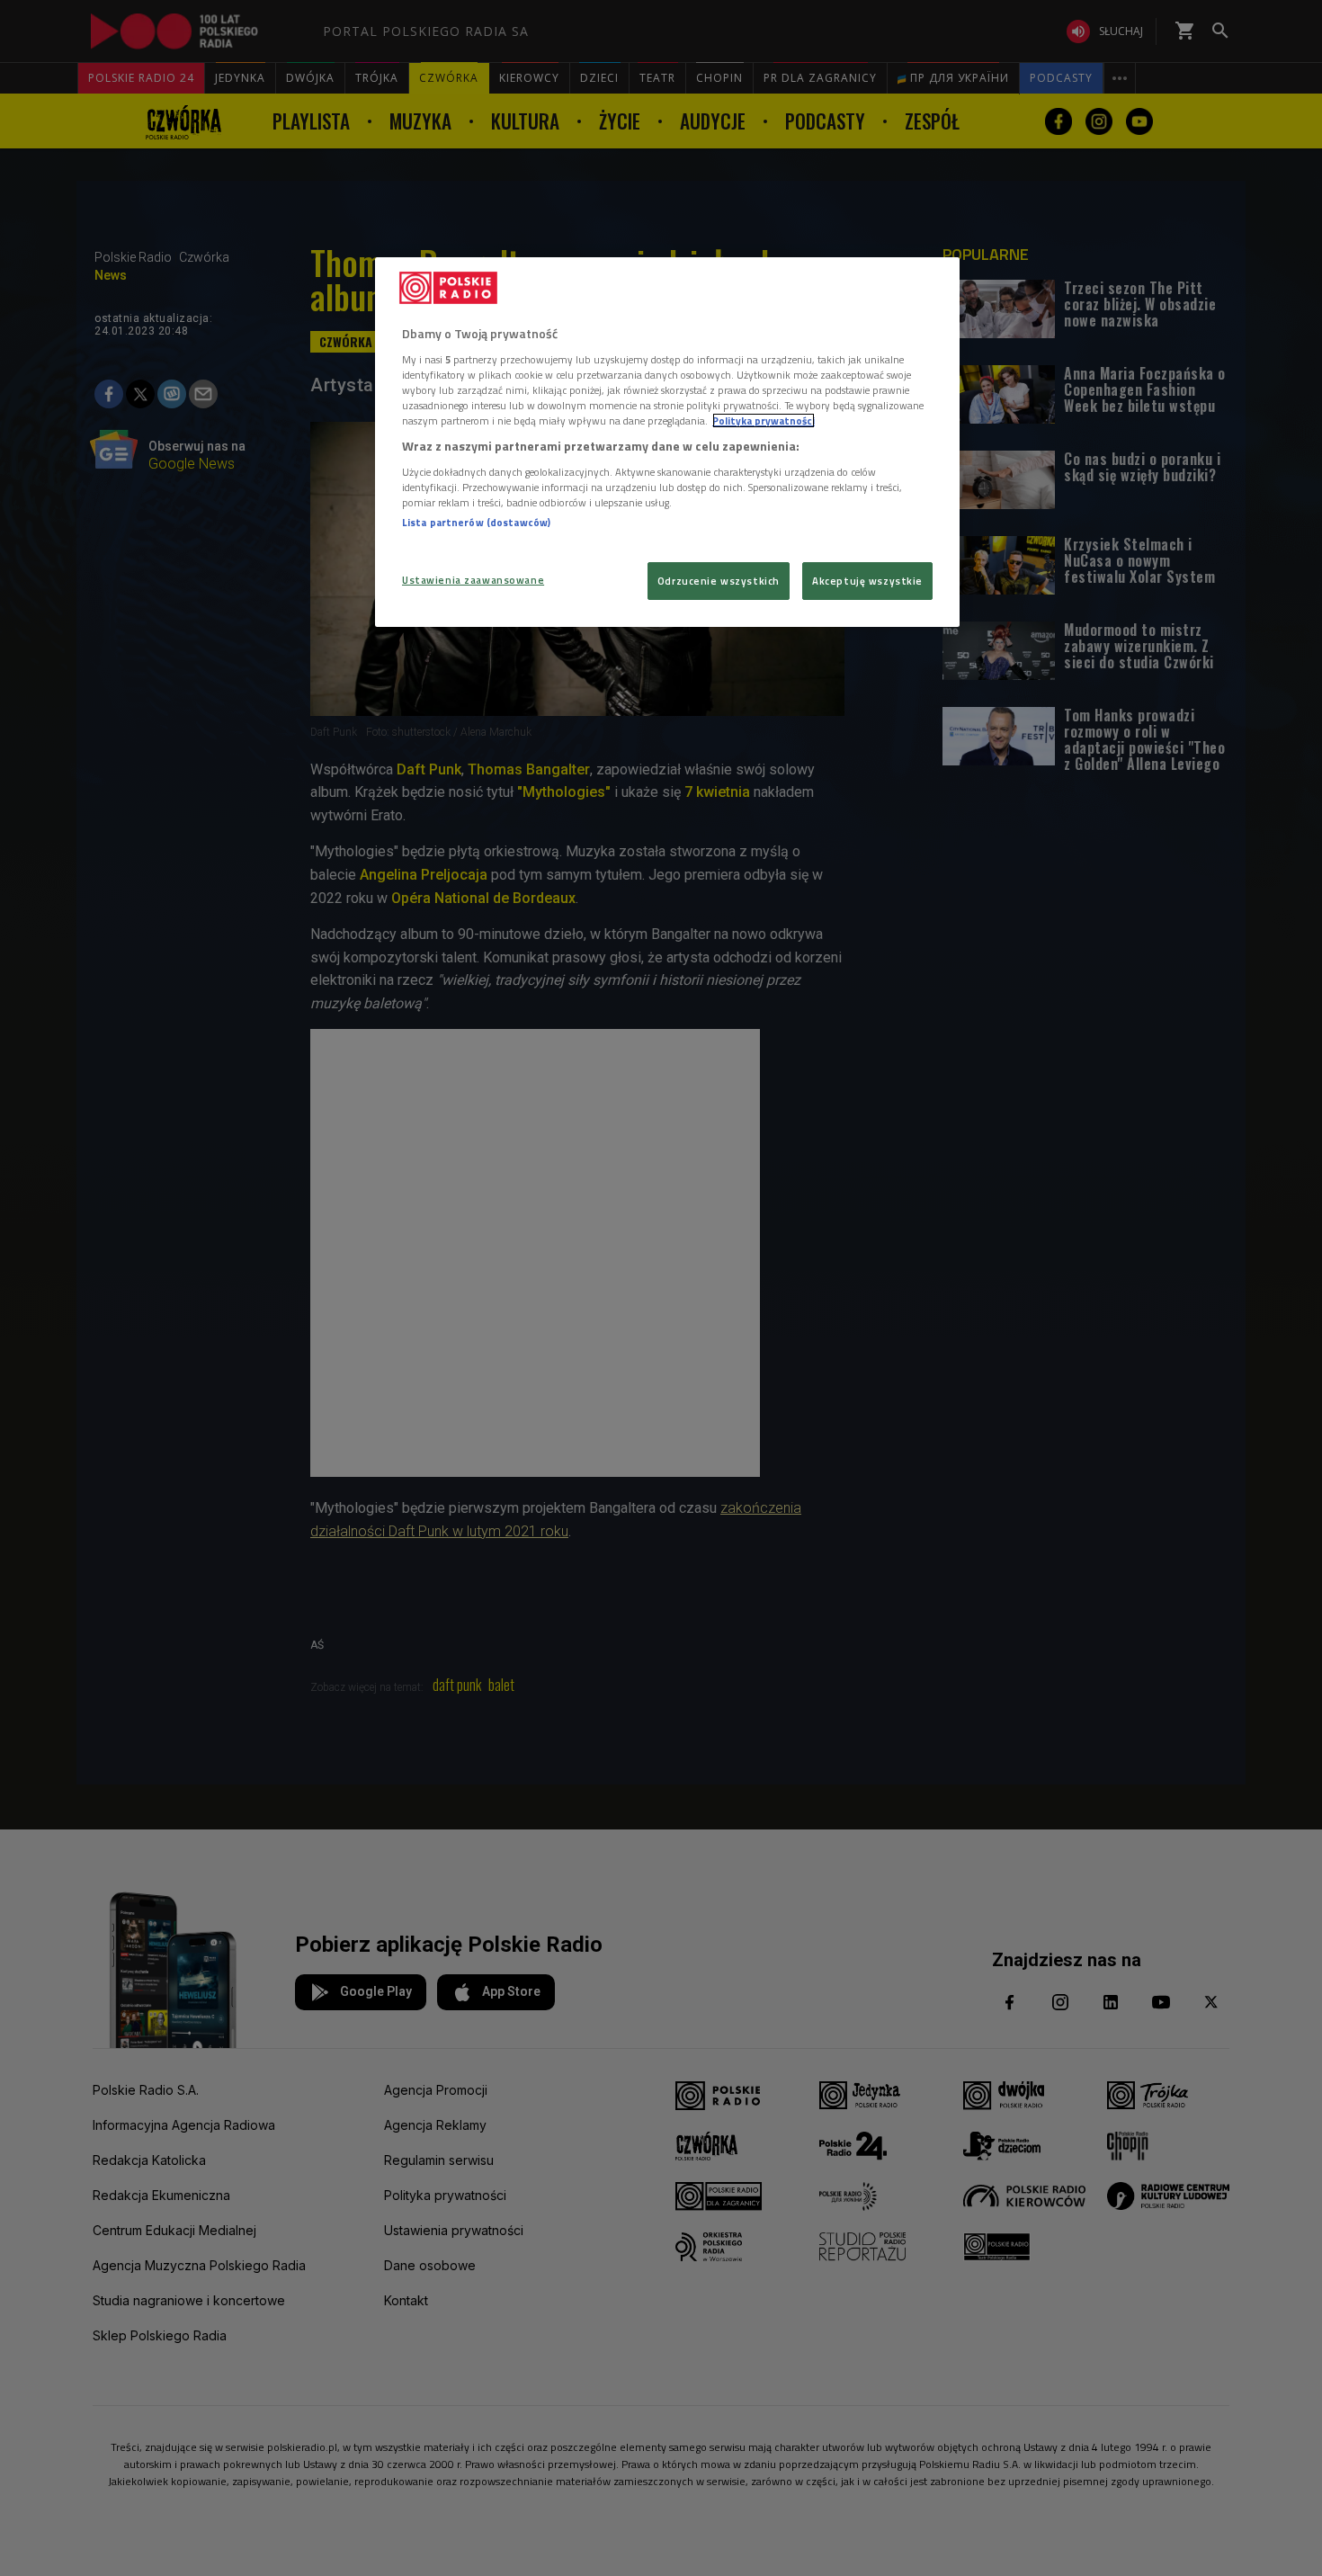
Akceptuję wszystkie (867, 581)
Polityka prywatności (764, 420)
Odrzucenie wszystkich (719, 581)
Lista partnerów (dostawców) (476, 522)
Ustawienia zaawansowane (473, 580)
